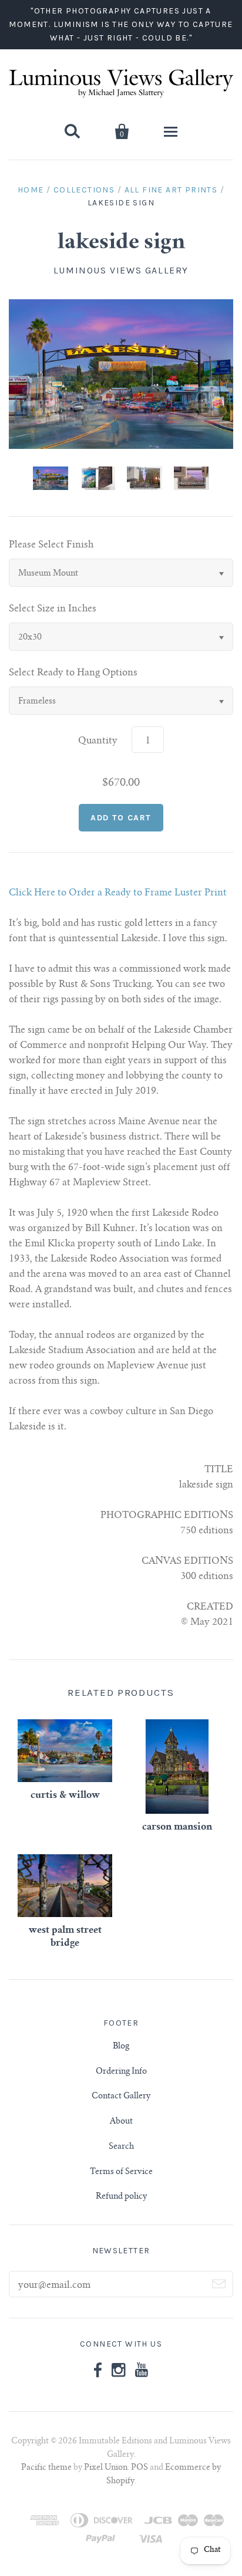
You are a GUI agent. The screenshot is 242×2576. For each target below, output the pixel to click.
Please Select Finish (51, 545)
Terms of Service (121, 2172)
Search (121, 2147)
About (121, 2122)
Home (31, 190)
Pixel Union (106, 2468)
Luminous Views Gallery (121, 270)
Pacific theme (46, 2468)
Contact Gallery (121, 2097)
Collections (84, 190)
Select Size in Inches (53, 609)
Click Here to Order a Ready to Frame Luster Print (118, 893)
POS (140, 2468)
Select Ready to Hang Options (73, 673)
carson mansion (177, 1827)
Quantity (98, 741)
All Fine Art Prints (171, 190)
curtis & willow (65, 1796)
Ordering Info (121, 2072)
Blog (121, 2047)
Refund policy (121, 2197)
